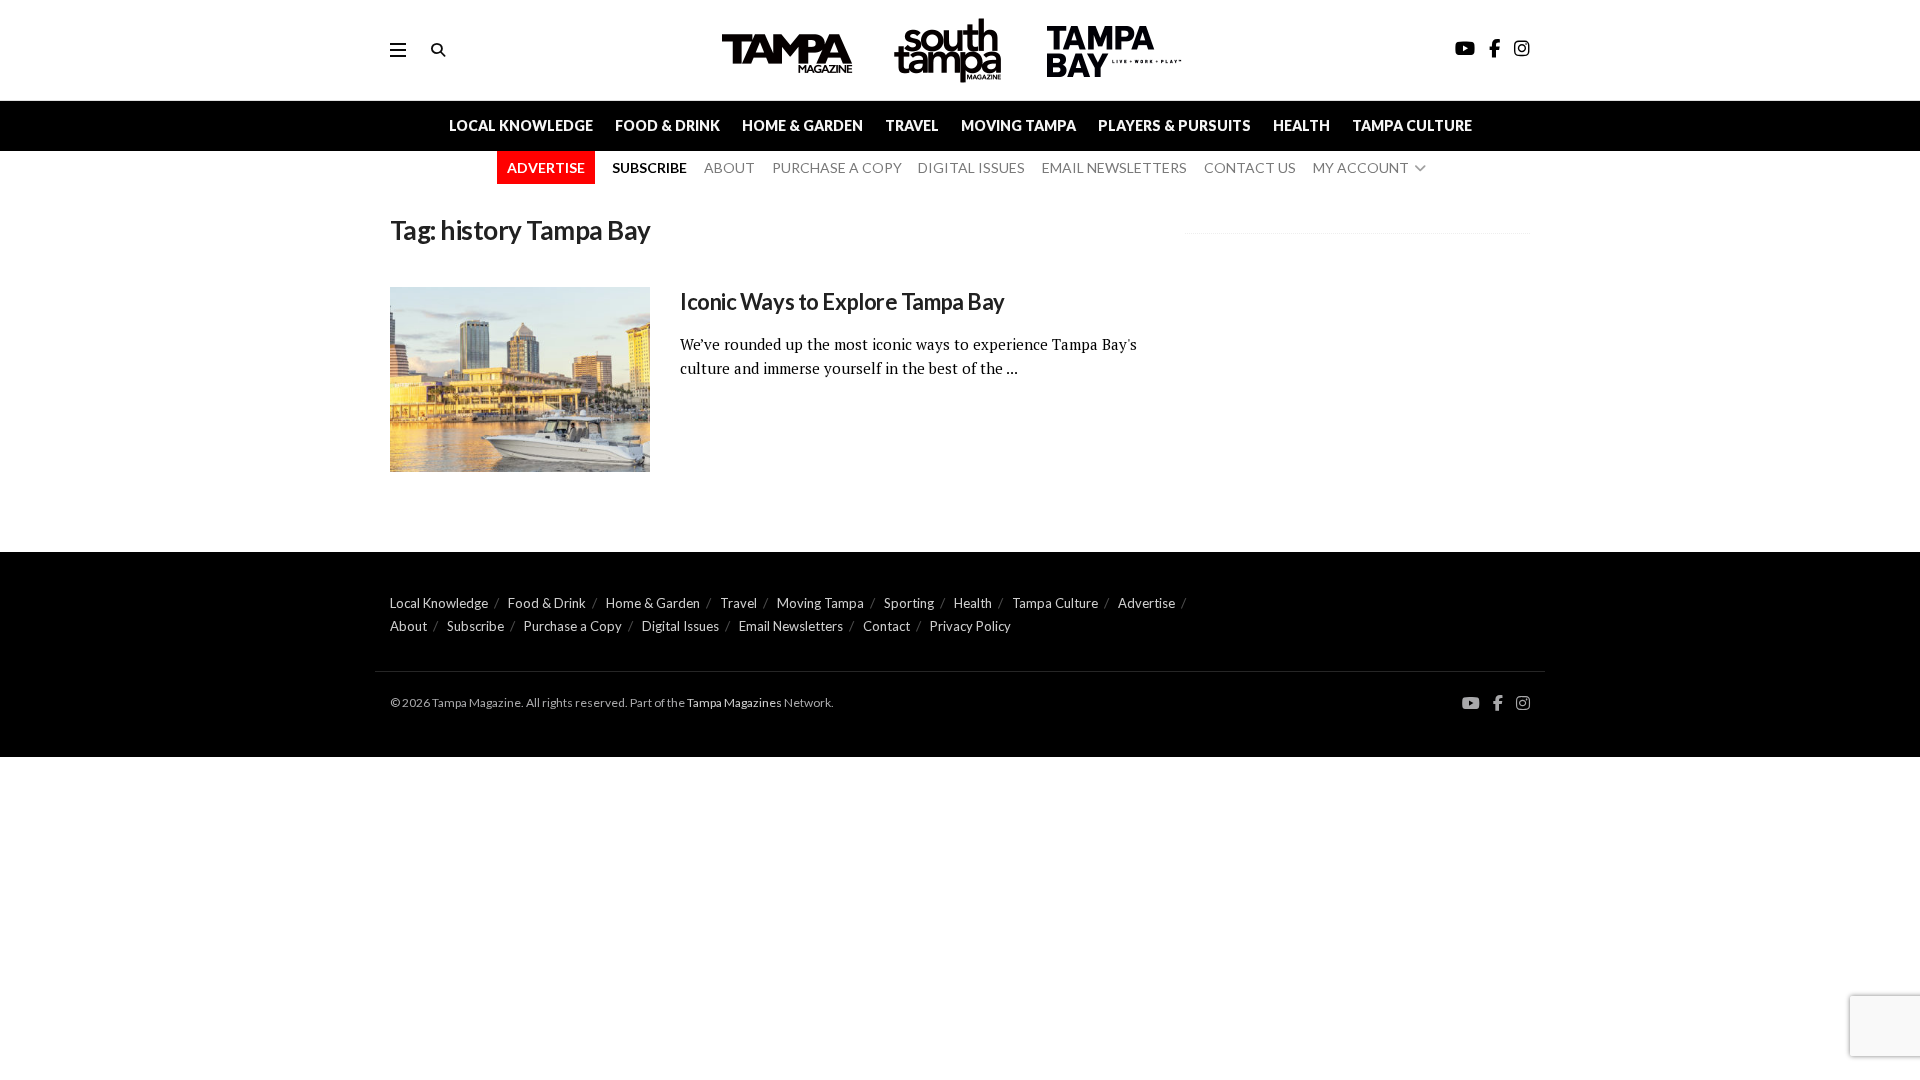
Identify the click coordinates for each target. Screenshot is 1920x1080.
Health (1301, 125)
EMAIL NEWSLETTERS (1114, 167)
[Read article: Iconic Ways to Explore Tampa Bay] (520, 380)
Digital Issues (680, 626)
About (408, 626)
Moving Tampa (1018, 125)
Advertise (1146, 603)
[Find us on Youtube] (1471, 703)
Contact (886, 626)
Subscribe (475, 626)
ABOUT (729, 167)
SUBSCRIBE (649, 167)
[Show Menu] (398, 50)
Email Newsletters (791, 626)
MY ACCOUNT (1361, 167)
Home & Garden (802, 125)
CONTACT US (1250, 167)
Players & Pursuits (1174, 125)
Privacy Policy (970, 626)
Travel (912, 125)
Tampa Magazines (734, 702)
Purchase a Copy (573, 626)
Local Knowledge (521, 125)
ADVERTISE (546, 167)
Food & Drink (667, 125)
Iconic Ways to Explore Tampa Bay (842, 301)
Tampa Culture (1412, 125)
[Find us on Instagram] (1523, 703)
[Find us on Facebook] (1498, 703)
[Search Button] (438, 50)
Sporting (909, 603)
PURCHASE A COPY (837, 167)
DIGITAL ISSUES (971, 167)
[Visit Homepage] (950, 50)
